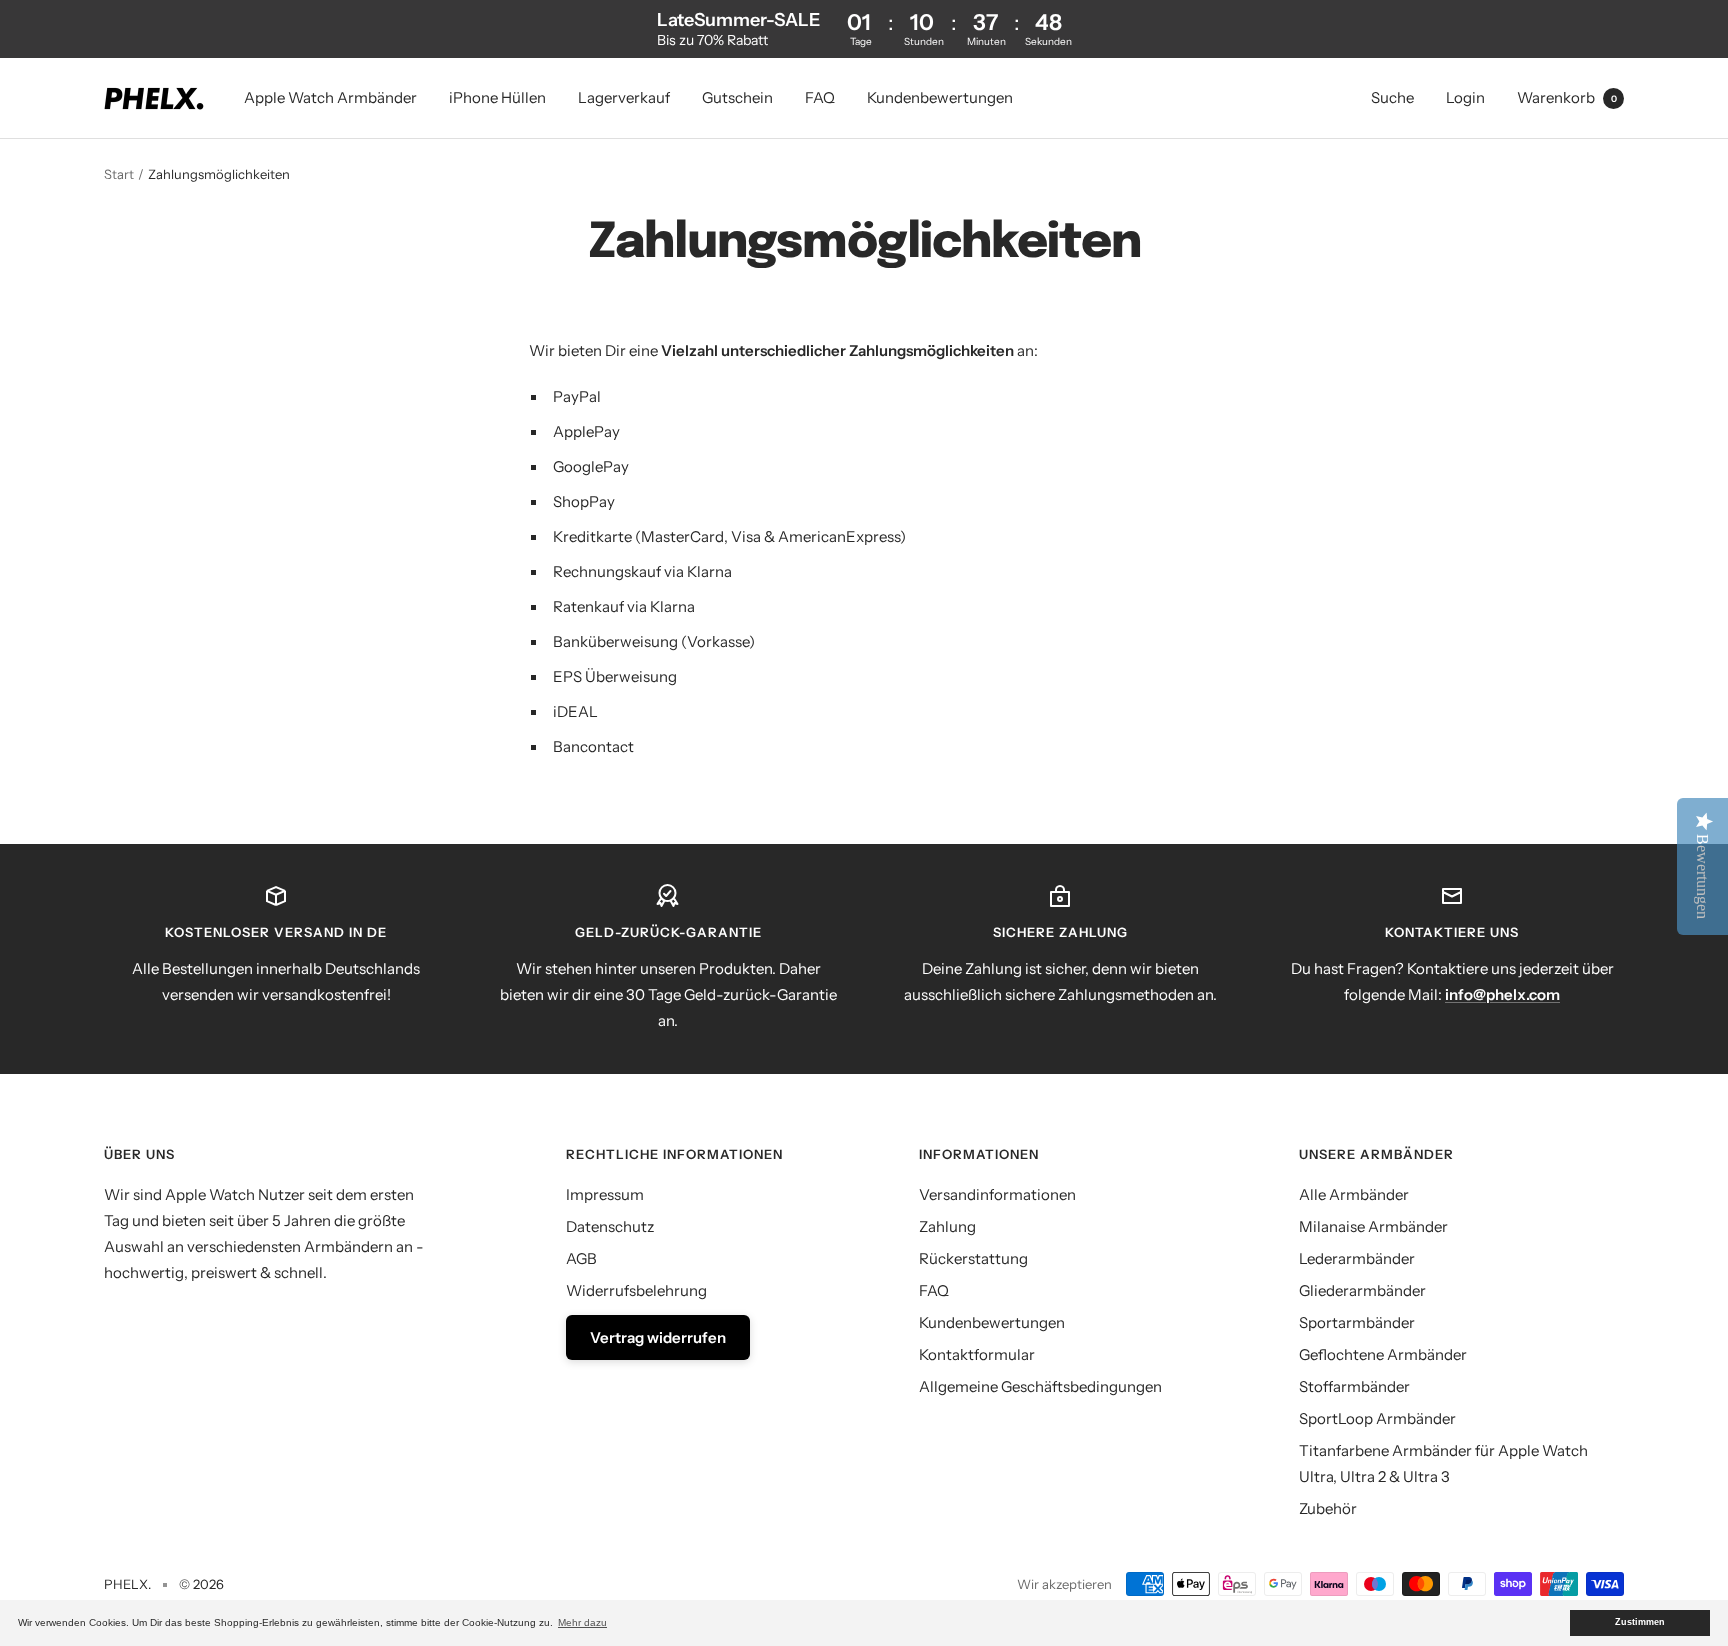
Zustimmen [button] (1640, 1622)
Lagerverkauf (624, 97)
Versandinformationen (997, 1194)
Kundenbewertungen (940, 97)
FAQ (820, 97)
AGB (581, 1258)
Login (1465, 97)
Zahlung (947, 1226)
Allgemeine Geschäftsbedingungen (1040, 1386)
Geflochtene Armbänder (1383, 1354)
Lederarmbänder (1357, 1258)
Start (119, 174)
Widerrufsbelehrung (636, 1290)
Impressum (605, 1194)
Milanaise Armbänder (1373, 1226)
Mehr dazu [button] (582, 1622)
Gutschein (737, 97)
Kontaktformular (977, 1354)
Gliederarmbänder (1362, 1290)
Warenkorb (1567, 97)
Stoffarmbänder (1354, 1386)
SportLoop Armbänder (1377, 1418)
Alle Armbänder (1354, 1194)
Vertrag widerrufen (658, 1337)
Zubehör (1328, 1508)
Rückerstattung (973, 1258)
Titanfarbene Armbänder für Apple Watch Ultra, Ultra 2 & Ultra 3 (1443, 1463)
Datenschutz (610, 1226)
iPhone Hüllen (497, 97)
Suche (1392, 97)
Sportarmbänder (1357, 1322)
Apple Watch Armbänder (330, 97)
